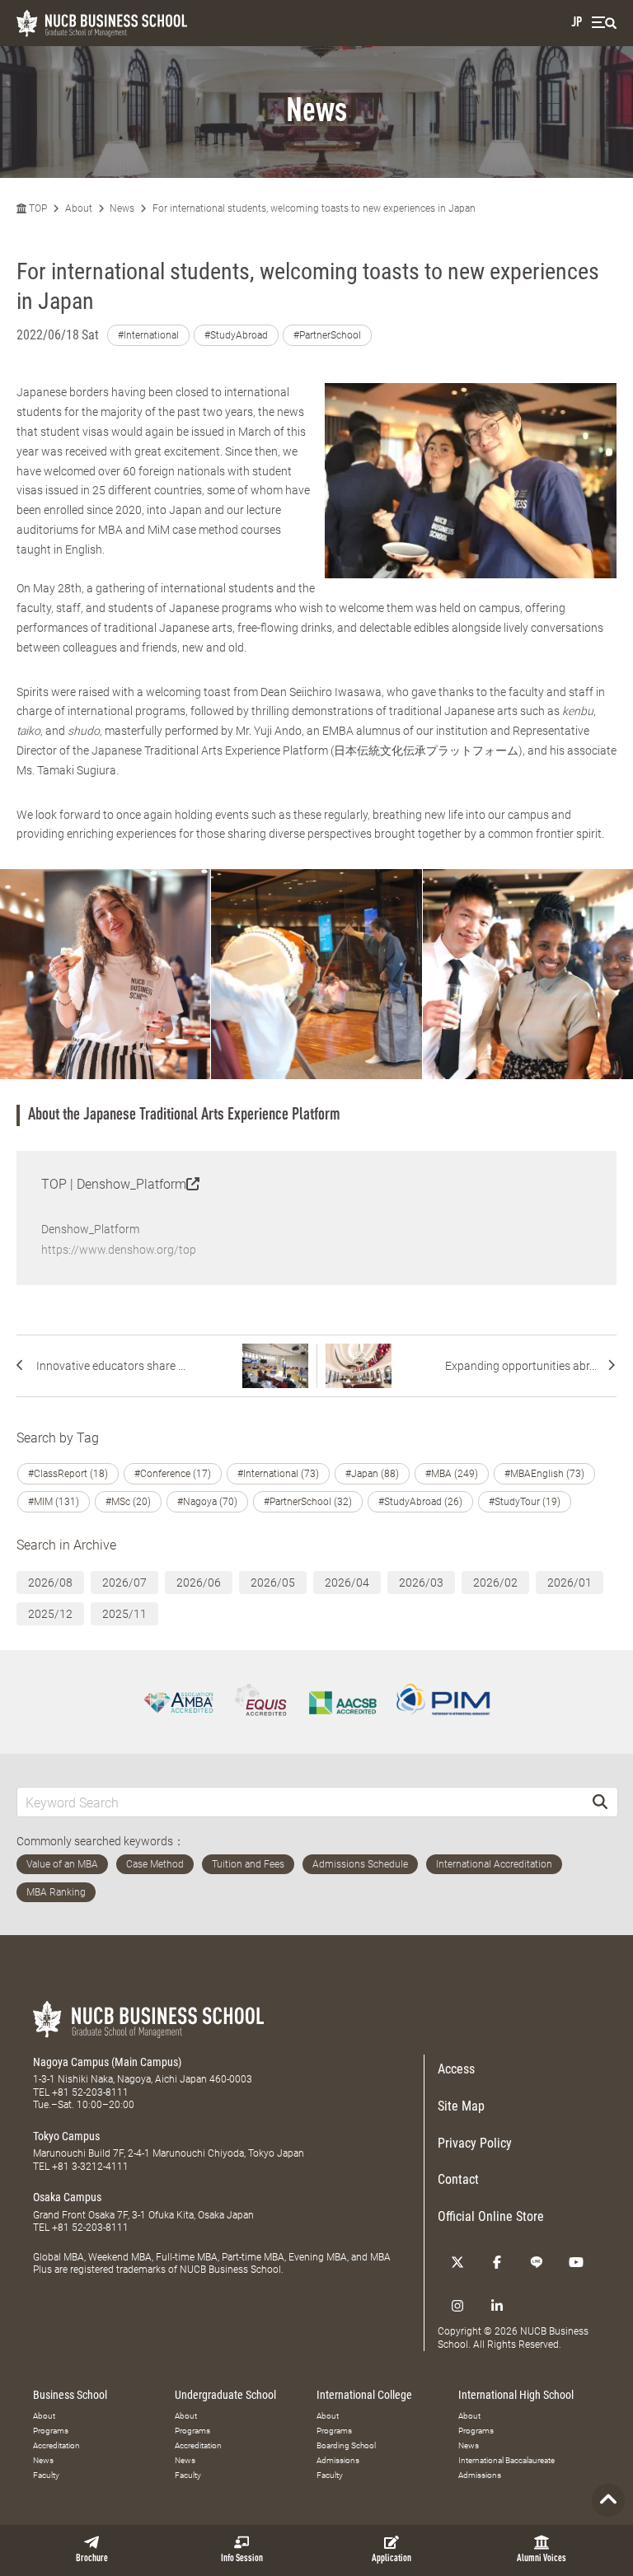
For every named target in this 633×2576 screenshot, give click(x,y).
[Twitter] (457, 2262)
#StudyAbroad (236, 335)
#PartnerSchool (327, 335)
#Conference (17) (173, 1474)
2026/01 (570, 1583)
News (122, 208)
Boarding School (346, 2445)
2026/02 (495, 1583)
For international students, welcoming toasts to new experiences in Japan (314, 208)
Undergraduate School (225, 2395)
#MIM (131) (54, 1502)
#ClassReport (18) (68, 1474)
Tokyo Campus (66, 2136)
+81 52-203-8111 (90, 2092)
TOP (37, 208)
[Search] (600, 1802)
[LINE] (537, 2262)
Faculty (46, 2475)
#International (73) (278, 1474)
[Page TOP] (608, 2500)
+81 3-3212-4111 (90, 2167)
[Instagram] (457, 2306)
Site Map (461, 2106)
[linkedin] (497, 2306)
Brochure (92, 2559)
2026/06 (199, 1583)
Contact (458, 2179)
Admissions (338, 2460)
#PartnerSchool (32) (308, 1502)
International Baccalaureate (506, 2460)
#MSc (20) (128, 1502)
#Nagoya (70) (207, 1502)
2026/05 (273, 1583)
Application (392, 2559)
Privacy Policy (475, 2143)
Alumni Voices (542, 2559)
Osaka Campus (67, 2197)
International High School (516, 2395)
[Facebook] (497, 2262)
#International (148, 335)
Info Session (242, 2559)
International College (364, 2395)
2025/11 (124, 1614)
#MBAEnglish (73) (544, 1474)
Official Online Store (491, 2216)
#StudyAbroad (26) (420, 1502)
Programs (51, 2431)
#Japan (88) (372, 1474)
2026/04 (347, 1583)
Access (456, 2069)
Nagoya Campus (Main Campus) (107, 2062)
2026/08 (50, 1583)
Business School (70, 2395)
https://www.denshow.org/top (119, 1250)
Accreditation (56, 2445)
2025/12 (50, 1614)
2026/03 (421, 1583)
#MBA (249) (452, 1474)
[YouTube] (576, 2262)
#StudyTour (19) (525, 1502)
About (79, 208)
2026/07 (124, 1583)
